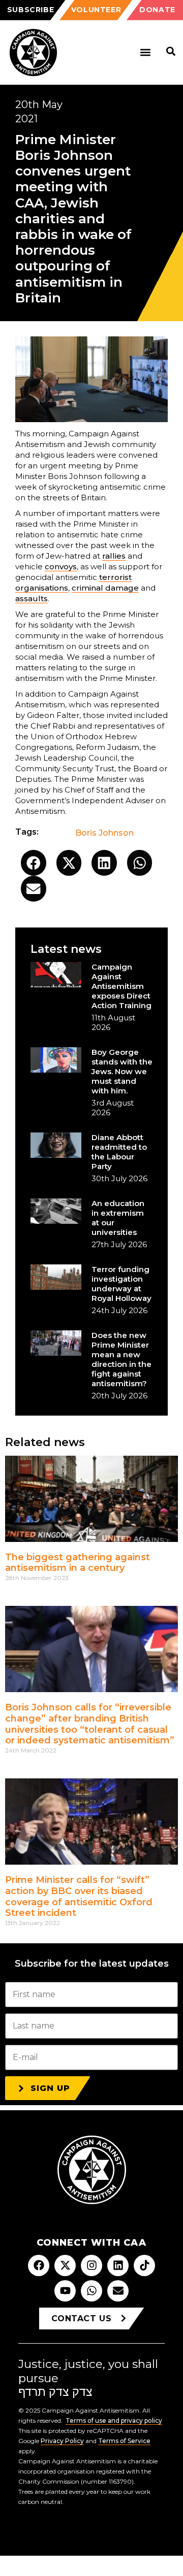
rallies (114, 556)
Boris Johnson (104, 833)
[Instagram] (91, 2265)
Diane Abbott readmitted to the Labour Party (119, 1152)
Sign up (50, 2088)
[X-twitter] (65, 2265)
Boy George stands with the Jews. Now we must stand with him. (122, 1071)
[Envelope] (118, 2291)
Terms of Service (124, 2441)
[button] (145, 53)
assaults (32, 598)
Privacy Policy (62, 2441)
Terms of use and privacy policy (114, 2420)
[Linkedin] (118, 2265)
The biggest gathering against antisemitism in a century (78, 1563)
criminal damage (105, 588)
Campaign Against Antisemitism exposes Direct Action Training (121, 986)
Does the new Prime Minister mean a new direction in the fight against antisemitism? (121, 1359)
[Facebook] (39, 2265)
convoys (61, 566)
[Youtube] (65, 2291)
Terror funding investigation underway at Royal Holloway (121, 1284)
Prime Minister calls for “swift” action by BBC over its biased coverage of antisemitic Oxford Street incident (79, 1896)
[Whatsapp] (91, 2291)
